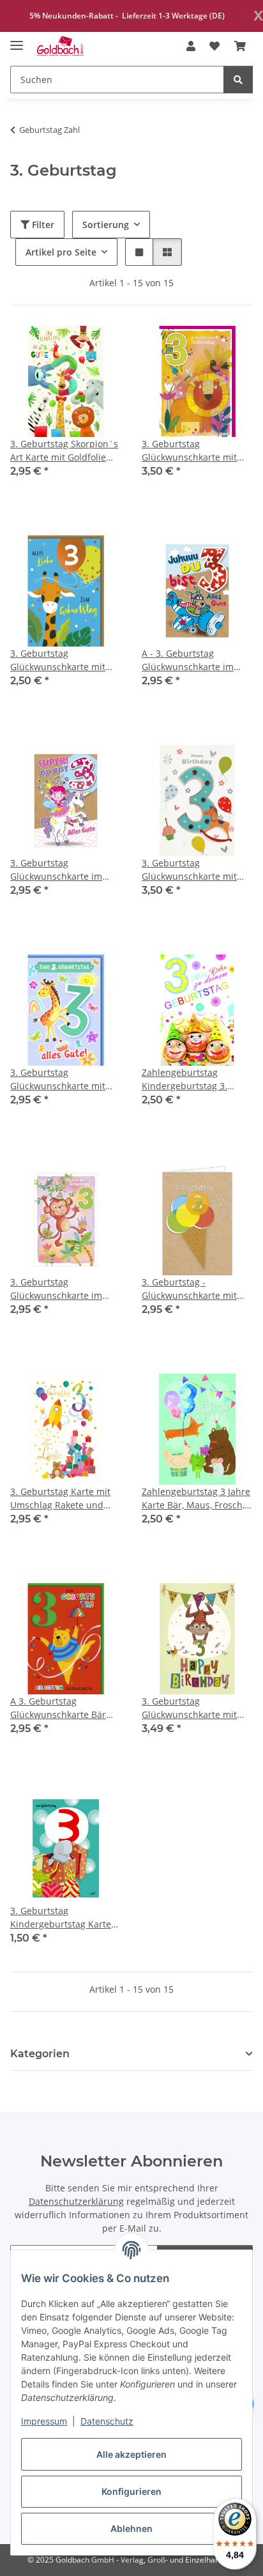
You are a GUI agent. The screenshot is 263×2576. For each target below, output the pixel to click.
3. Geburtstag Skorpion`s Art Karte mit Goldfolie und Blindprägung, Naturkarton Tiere (64, 451)
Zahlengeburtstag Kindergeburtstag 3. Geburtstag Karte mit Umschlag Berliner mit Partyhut (190, 1079)
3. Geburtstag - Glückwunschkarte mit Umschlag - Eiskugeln (189, 1289)
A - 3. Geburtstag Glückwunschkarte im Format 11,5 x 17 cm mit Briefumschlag (192, 660)
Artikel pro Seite (61, 252)
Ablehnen (131, 2528)
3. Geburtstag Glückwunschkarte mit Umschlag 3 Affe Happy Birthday (192, 1708)
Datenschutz (107, 2421)
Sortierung (106, 225)
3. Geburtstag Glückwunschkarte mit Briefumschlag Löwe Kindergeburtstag (189, 451)
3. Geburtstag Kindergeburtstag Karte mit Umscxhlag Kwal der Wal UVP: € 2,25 (62, 1918)
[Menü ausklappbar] (17, 40)
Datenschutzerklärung (76, 2201)
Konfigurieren (131, 2491)
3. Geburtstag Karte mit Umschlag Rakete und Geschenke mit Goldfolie (62, 1499)
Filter (42, 225)
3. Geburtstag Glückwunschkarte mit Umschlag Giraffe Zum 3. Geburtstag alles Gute (63, 1079)
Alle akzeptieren (131, 2454)
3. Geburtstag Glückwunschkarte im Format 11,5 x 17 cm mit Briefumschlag (61, 870)
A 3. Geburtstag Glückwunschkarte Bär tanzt (58, 1708)
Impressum (44, 2421)
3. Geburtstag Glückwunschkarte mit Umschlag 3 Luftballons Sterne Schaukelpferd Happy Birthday (192, 870)
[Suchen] (238, 80)
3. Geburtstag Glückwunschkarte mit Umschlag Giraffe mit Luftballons (58, 660)
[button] (191, 46)
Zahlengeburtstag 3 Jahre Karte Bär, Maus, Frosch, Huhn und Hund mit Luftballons (196, 1499)
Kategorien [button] (40, 2054)
